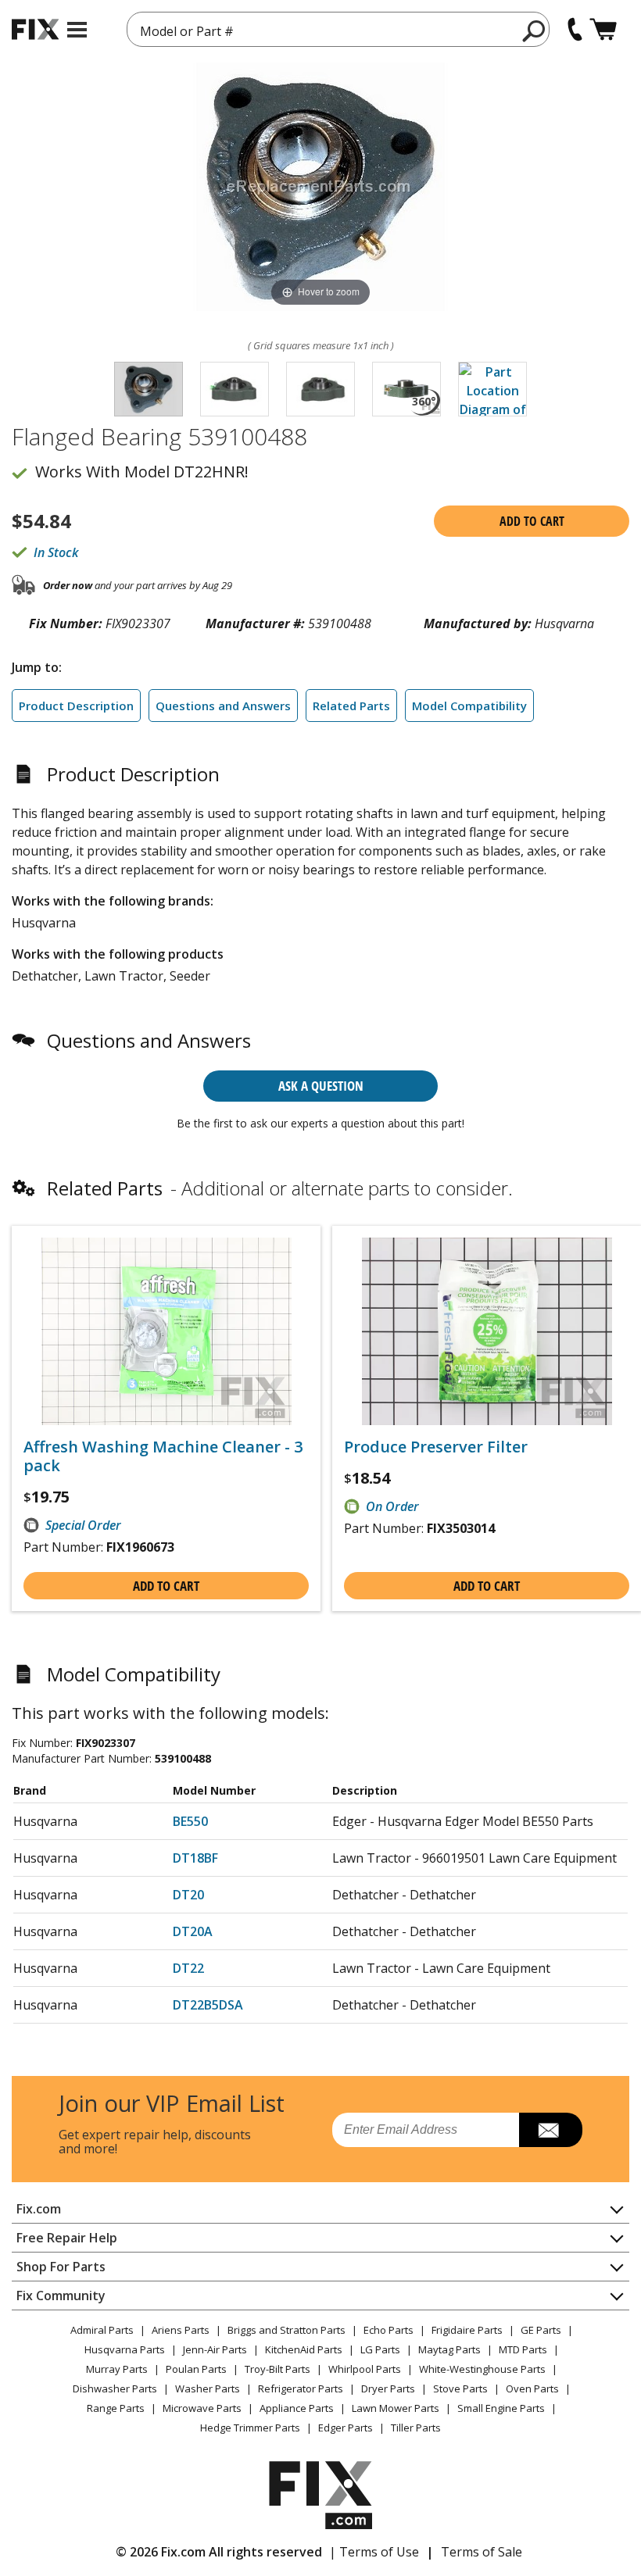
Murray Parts (117, 2369)
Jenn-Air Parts (215, 2349)
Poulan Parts (196, 2369)
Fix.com (39, 2209)
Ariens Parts (181, 2330)
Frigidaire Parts (467, 2330)
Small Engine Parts (501, 2408)
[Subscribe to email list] (551, 2130)
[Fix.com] (35, 29)
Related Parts (351, 706)
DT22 (188, 1968)
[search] (534, 30)
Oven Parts (532, 2388)
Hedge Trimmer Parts (250, 2428)
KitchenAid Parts (304, 2349)
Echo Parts (389, 2330)
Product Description (76, 706)
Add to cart (532, 521)
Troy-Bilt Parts (278, 2369)
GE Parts (541, 2330)
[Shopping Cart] (603, 29)
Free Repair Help (67, 2238)
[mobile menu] (77, 30)
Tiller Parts (416, 2428)
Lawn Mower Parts (396, 2408)
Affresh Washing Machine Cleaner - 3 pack (163, 1456)
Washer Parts (208, 2388)
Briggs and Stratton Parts (286, 2330)
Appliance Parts (297, 2408)
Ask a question (321, 1086)
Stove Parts (460, 2388)
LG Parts (380, 2349)
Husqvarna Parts (125, 2349)
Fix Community (61, 2296)
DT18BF (195, 1858)
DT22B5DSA (208, 2005)
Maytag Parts (449, 2349)
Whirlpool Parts (365, 2369)
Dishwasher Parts (115, 2388)
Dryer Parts (388, 2388)
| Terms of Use (374, 2552)
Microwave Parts (202, 2408)
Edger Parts (346, 2428)
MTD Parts (523, 2349)
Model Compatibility (469, 706)
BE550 (190, 1821)
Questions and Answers (223, 706)
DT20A (193, 1931)
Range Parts (116, 2408)
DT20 (188, 1895)
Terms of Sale (482, 2552)
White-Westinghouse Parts (482, 2369)
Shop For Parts (61, 2267)
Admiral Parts (102, 2330)
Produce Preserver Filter (436, 1447)
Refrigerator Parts (301, 2388)
